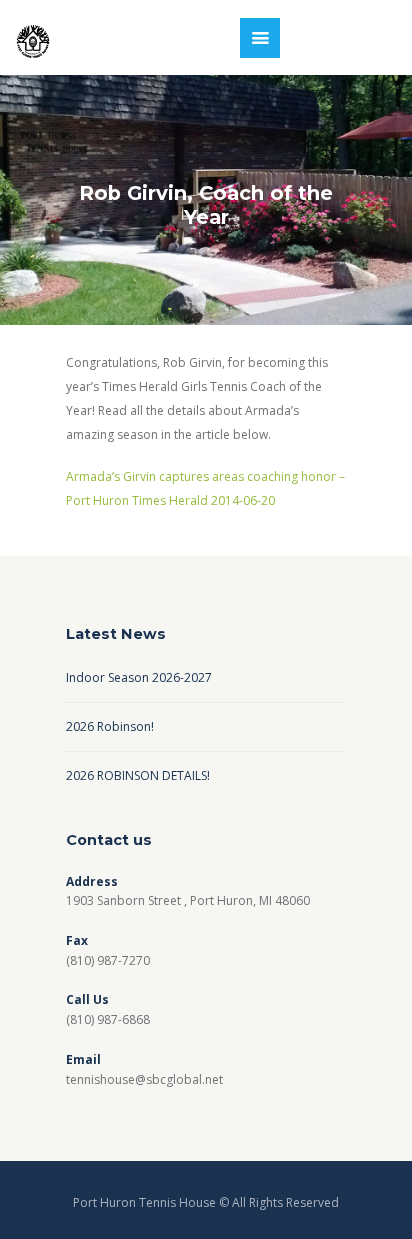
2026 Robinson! (110, 726)
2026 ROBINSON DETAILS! (138, 775)
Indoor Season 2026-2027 (139, 677)
